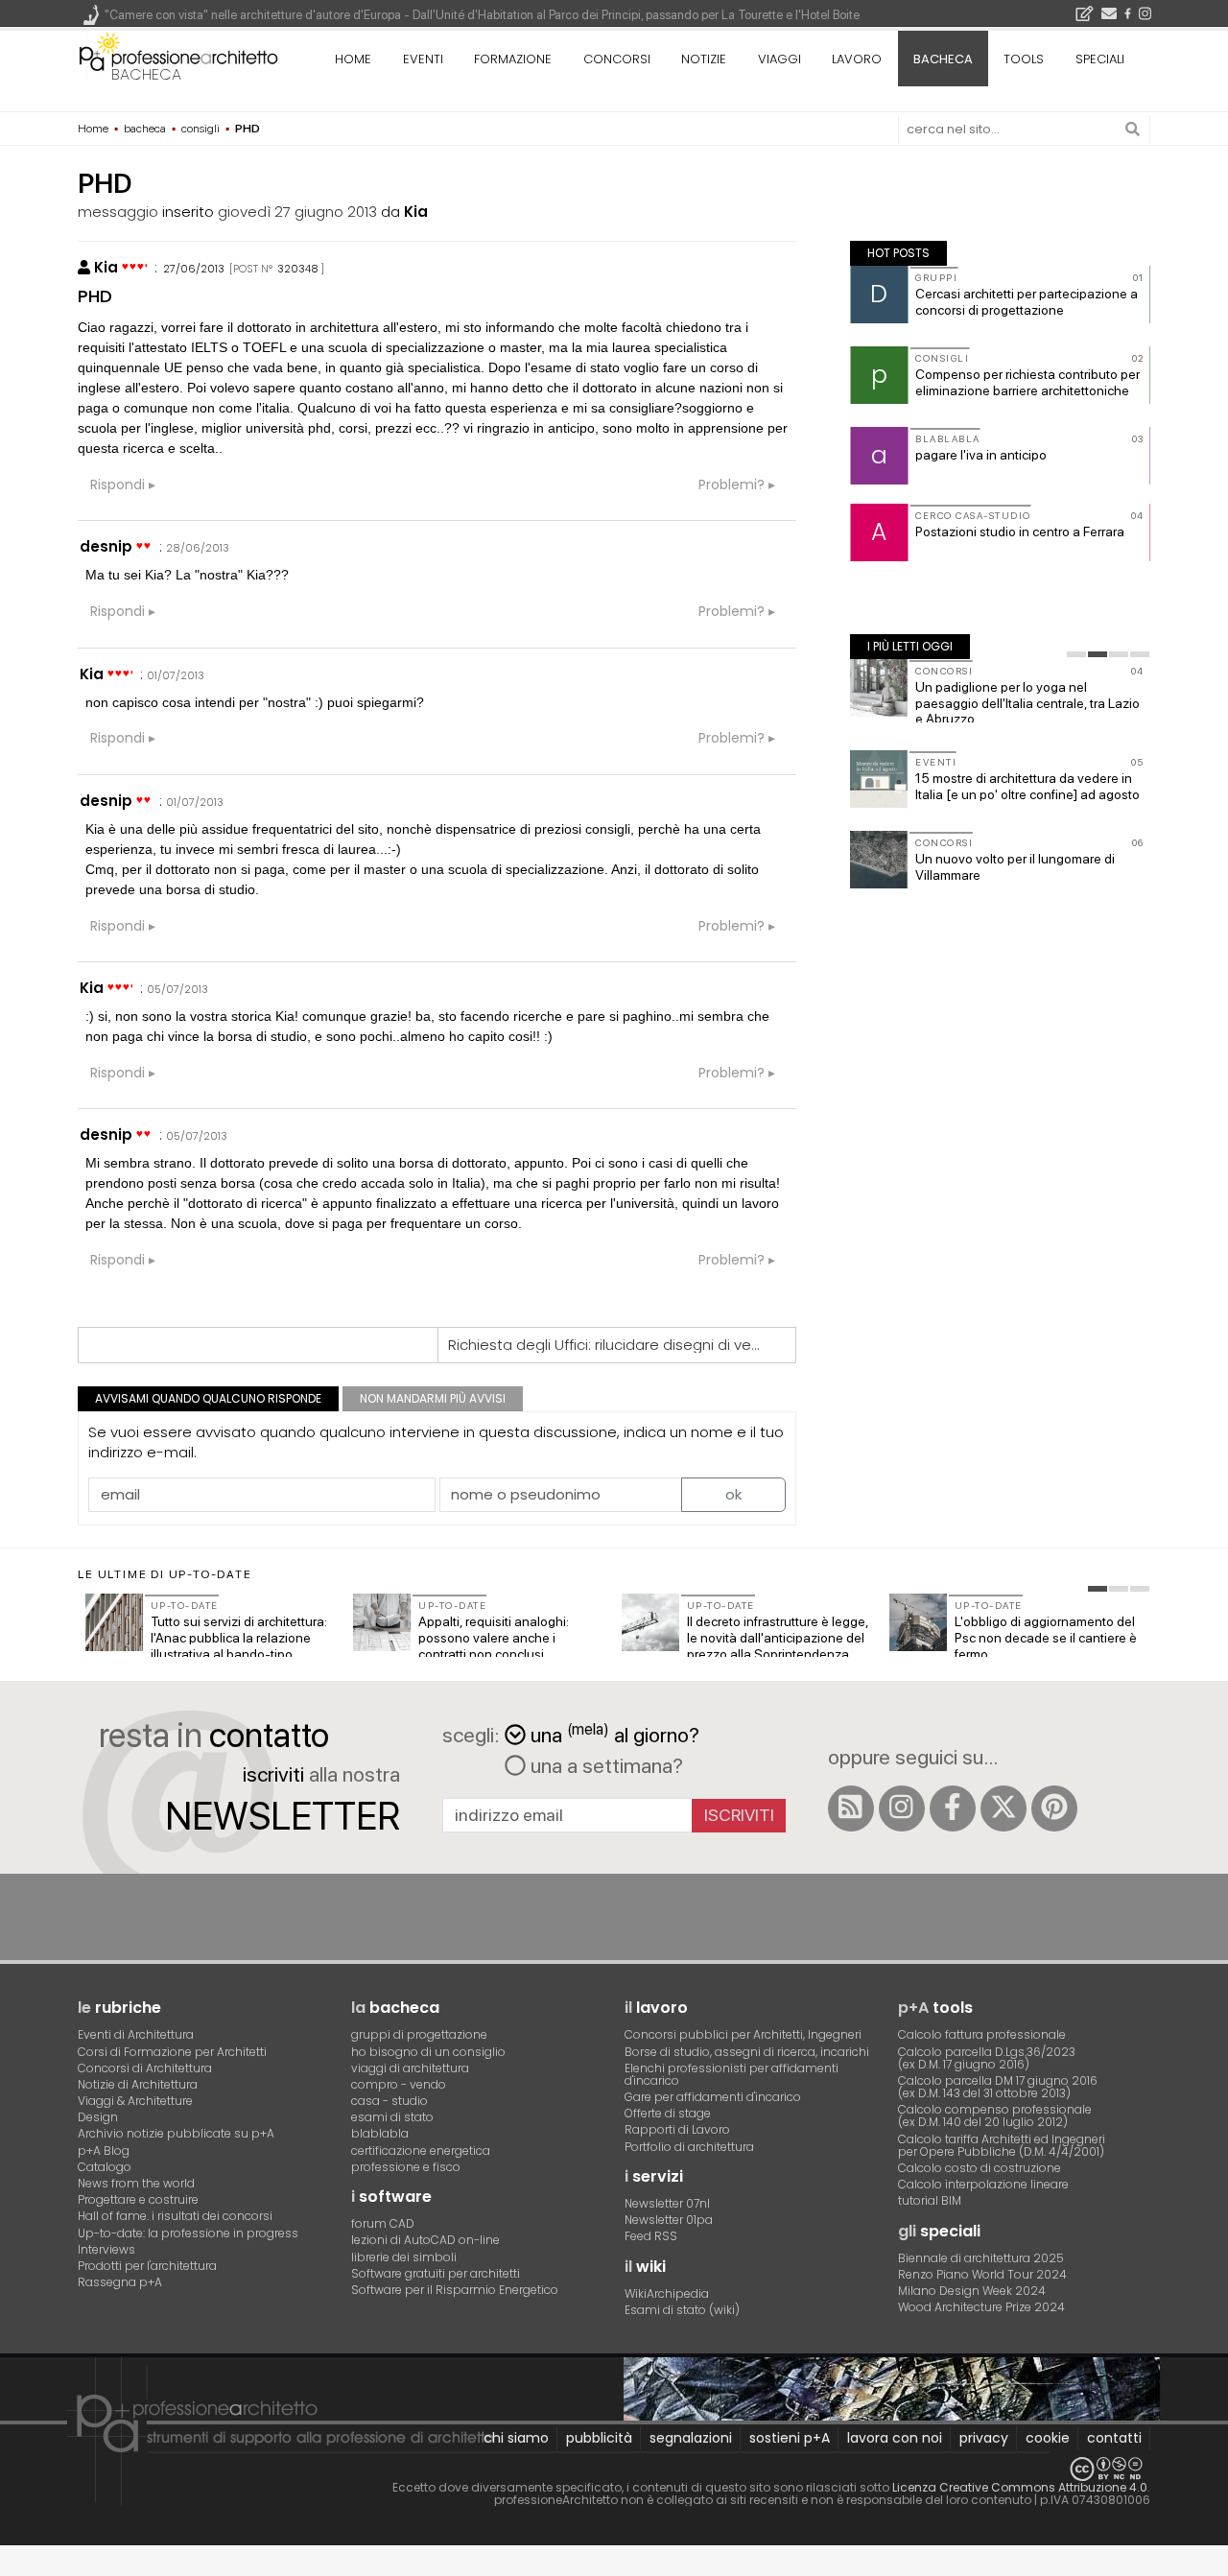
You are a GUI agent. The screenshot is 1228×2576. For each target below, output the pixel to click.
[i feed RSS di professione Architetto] (851, 1808)
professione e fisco (406, 2167)
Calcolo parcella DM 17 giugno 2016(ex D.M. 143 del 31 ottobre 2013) (998, 2087)
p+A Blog (104, 2151)
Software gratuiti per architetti (436, 2273)
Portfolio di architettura (689, 2147)
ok (733, 1494)
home (353, 59)
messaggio (118, 212)
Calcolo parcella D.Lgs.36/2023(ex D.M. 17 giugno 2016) (987, 2058)
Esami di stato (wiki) (682, 2310)
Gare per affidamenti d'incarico (713, 2097)
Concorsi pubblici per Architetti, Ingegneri (743, 2034)
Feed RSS (651, 2236)
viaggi (779, 59)
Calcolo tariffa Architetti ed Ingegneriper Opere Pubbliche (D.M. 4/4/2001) (1002, 2145)
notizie (704, 59)
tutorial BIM (930, 2200)
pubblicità (599, 2438)
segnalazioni (691, 2438)
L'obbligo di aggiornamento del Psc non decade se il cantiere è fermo (1046, 1638)
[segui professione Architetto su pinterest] (1054, 1808)
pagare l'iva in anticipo (981, 455)
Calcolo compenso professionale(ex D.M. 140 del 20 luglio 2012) (995, 2115)
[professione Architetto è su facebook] (953, 1808)
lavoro (857, 59)
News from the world (136, 2183)
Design (98, 2117)
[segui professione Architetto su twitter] (1004, 1808)
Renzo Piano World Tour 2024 (982, 2274)
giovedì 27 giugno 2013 (297, 212)
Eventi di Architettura (136, 2034)
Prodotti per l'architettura (147, 2266)
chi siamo (516, 2438)
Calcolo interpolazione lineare (983, 2184)
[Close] (12, 2568)
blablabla (380, 2133)
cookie (1048, 2438)
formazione (513, 59)
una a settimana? (604, 1765)
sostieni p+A (790, 2438)
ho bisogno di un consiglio (428, 2052)
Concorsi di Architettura (145, 2068)
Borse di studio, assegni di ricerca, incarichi (747, 2052)
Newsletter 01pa (669, 2220)
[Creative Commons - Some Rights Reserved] (614, 2469)
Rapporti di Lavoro (677, 2129)
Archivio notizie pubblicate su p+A (176, 2133)
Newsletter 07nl (667, 2203)
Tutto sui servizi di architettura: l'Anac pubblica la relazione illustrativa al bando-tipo (239, 1638)
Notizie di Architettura (138, 2084)
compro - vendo (399, 2084)
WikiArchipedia (667, 2293)
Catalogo (105, 2167)
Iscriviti (739, 1815)
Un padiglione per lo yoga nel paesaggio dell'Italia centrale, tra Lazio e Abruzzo (1027, 703)
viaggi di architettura (410, 2068)
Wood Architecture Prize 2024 (981, 2307)
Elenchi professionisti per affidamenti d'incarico (732, 2074)
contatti (1114, 2438)
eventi (423, 59)
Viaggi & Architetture (135, 2101)
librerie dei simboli (404, 2257)
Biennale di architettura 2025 (981, 2258)
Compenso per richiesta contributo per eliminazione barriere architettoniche (1027, 382)
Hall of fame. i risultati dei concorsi (175, 2216)
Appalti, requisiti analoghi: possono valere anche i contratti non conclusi (494, 1638)
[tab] (1076, 654)
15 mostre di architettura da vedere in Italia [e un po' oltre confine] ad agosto (1027, 786)
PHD (95, 296)
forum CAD (383, 2223)
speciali (1100, 59)
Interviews (106, 2249)
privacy (984, 2438)
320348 (298, 269)
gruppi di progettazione (419, 2034)
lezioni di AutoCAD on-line (425, 2240)
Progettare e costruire (138, 2199)
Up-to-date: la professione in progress (188, 2233)
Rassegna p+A (120, 2282)
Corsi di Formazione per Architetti (172, 2052)
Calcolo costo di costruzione (980, 2168)
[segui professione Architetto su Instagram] (902, 1808)
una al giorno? (615, 1733)
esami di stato (392, 2117)
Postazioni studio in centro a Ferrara (1020, 532)
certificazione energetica (421, 2151)
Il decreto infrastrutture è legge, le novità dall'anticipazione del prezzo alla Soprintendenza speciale (778, 1645)
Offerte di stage (668, 2113)
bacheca (146, 74)
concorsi (617, 59)
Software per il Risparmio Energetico (455, 2290)
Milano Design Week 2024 (972, 2291)
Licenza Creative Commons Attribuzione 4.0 (1020, 2487)
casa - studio (390, 2101)
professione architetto (178, 57)
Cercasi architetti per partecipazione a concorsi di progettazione (1027, 302)
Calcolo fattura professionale (982, 2034)
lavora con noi (895, 2438)
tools (1024, 59)
